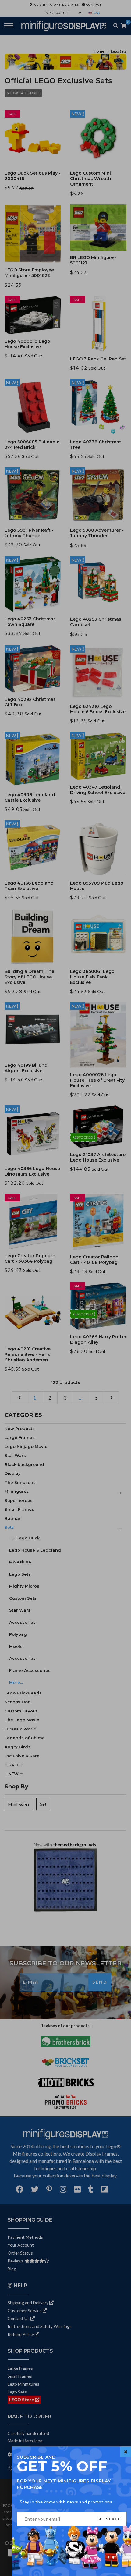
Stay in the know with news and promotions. (67, 2502)
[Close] (126, 2452)
